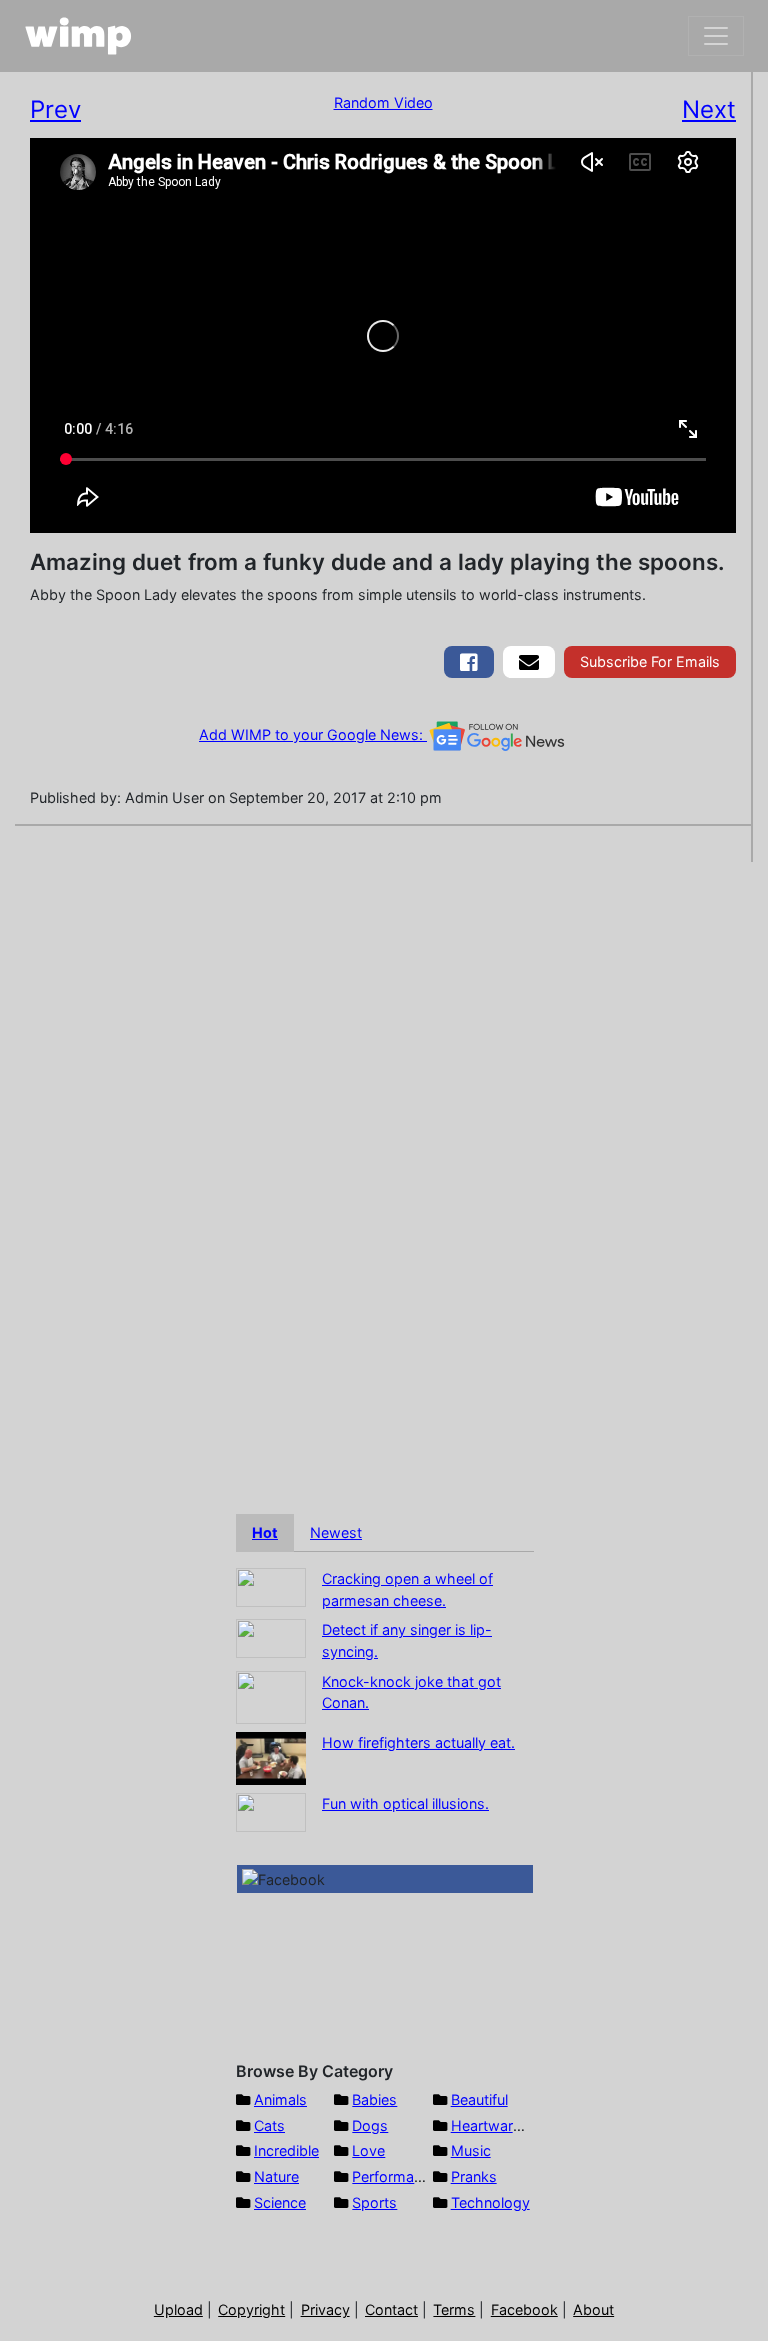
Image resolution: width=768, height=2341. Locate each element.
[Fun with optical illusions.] (271, 1810)
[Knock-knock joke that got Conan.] (271, 1695)
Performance (395, 2176)
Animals (280, 2099)
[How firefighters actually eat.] (271, 1756)
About (593, 2309)
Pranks (474, 2176)
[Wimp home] (78, 36)
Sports (374, 2202)
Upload (178, 2309)
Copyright (251, 2309)
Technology (490, 2202)
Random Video (383, 102)
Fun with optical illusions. (405, 1803)
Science (280, 2202)
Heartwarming (498, 2125)
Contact (391, 2309)
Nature (276, 2176)
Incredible (286, 2150)
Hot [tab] (265, 1532)
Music (471, 2150)
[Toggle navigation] (716, 36)
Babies (374, 2099)
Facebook (524, 2309)
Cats (269, 2125)
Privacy (325, 2309)
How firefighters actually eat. (418, 1742)
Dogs (370, 2125)
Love (368, 2150)
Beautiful (479, 2099)
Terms (454, 2309)
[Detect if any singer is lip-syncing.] (271, 1637)
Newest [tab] (336, 1532)
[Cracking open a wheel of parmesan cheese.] (271, 1585)
